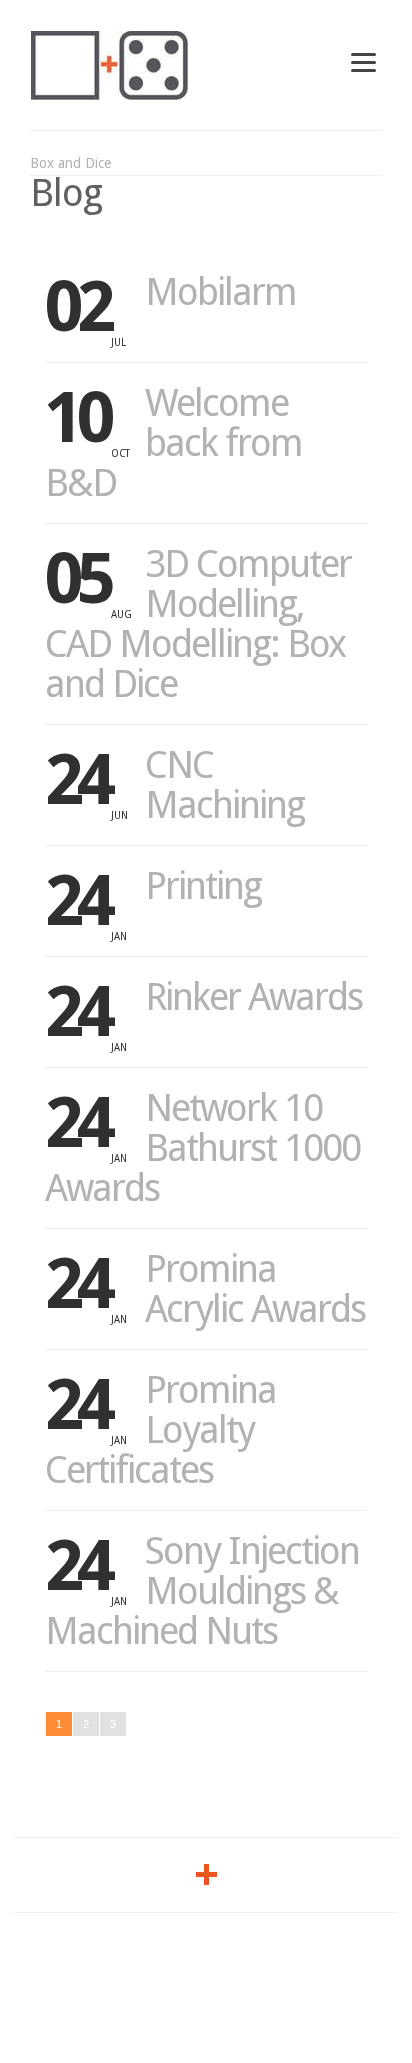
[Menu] (363, 61)
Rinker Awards (253, 997)
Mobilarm (220, 292)
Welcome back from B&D (173, 443)
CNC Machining (224, 785)
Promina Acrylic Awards (255, 1289)
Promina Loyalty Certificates (160, 1430)
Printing (203, 886)
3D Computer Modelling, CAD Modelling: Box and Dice (198, 624)
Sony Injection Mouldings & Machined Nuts (202, 1591)
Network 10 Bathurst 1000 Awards (202, 1148)
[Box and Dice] (109, 65)
